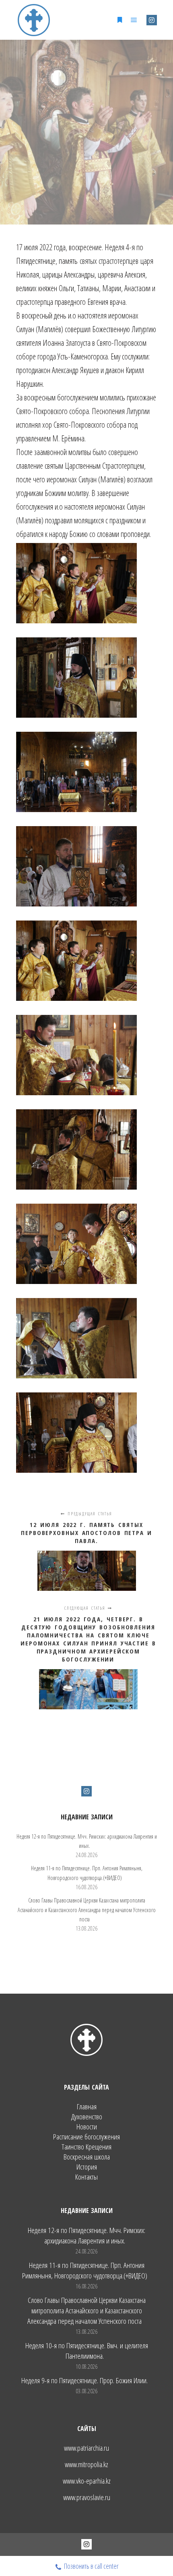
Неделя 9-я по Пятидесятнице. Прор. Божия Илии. (84, 2380)
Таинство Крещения (86, 2147)
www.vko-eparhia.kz (87, 2481)
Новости (87, 2127)
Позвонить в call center (91, 2566)
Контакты (86, 2177)
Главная (87, 2107)
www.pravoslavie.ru (87, 2497)
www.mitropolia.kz (86, 2464)
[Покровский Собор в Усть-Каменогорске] (34, 20)
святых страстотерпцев (109, 261)
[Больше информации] (119, 20)
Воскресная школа (87, 2157)
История (87, 2167)
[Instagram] (152, 20)
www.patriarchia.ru (86, 2448)
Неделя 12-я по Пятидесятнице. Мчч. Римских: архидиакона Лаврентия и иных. (86, 2235)
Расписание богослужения (86, 2137)
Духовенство (87, 2117)
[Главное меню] (134, 20)
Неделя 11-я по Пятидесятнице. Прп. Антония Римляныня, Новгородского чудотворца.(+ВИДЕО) (85, 2270)
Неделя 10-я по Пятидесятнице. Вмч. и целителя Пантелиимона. (87, 2351)
